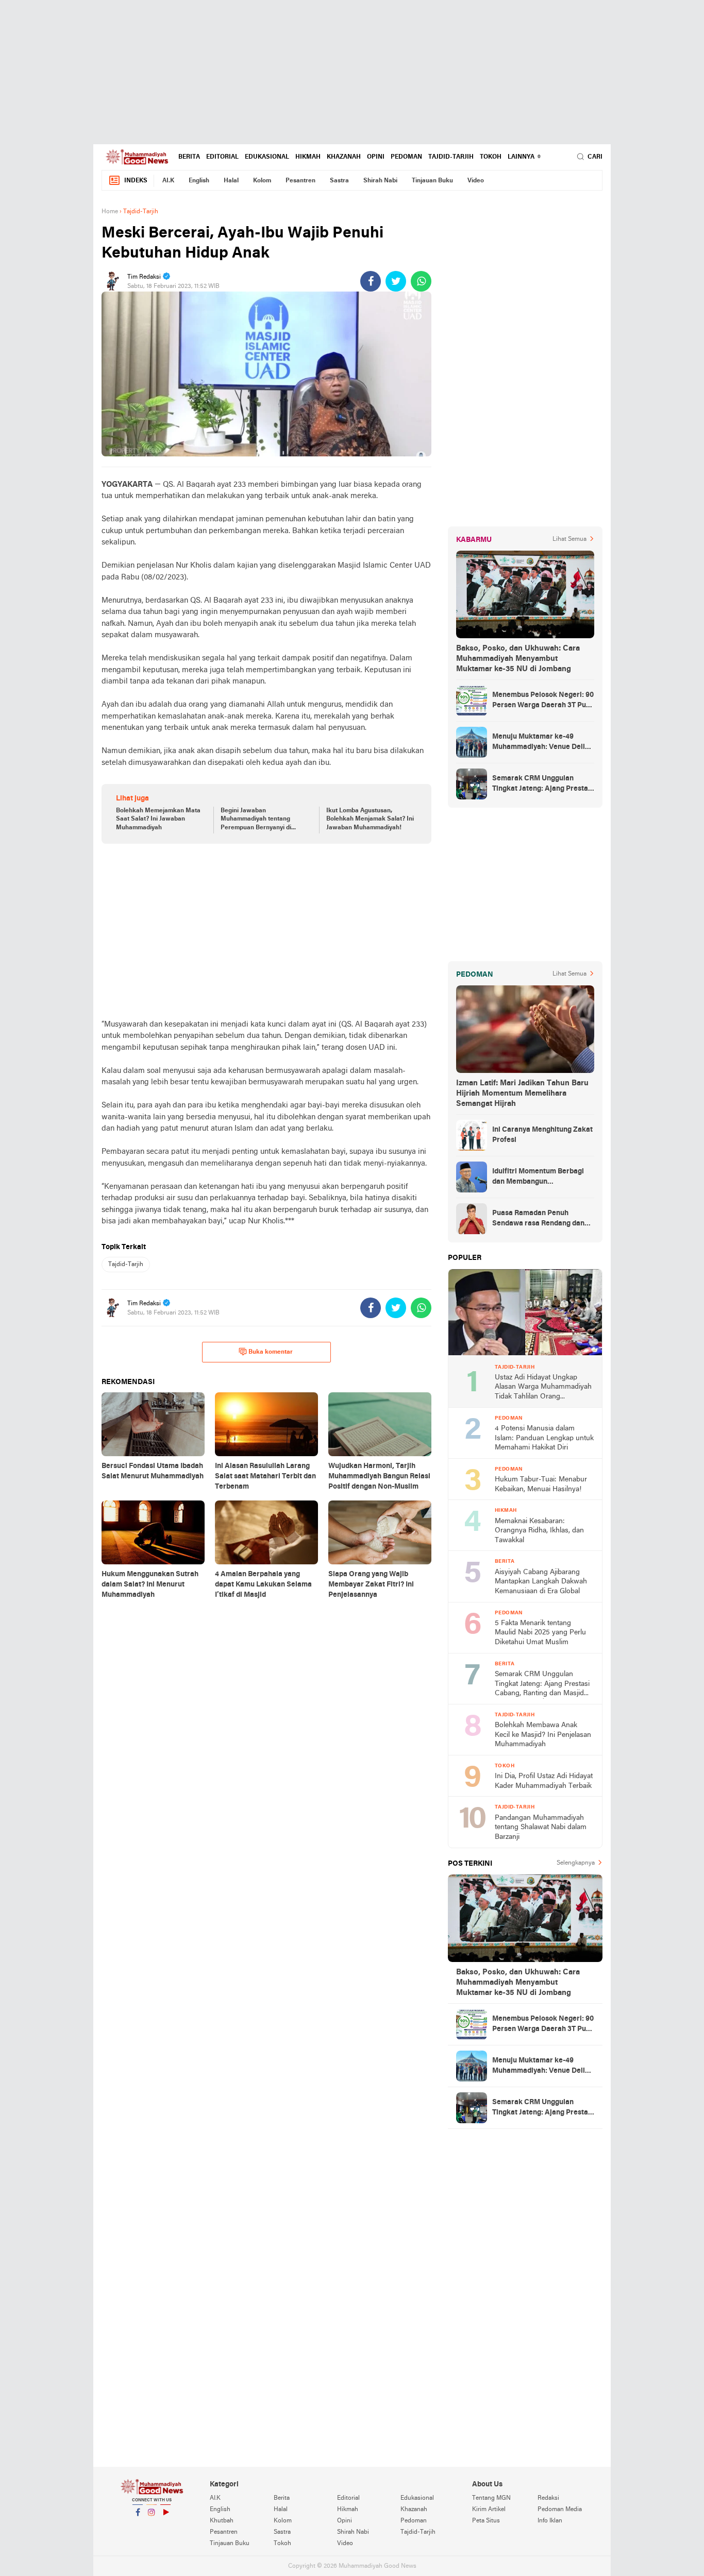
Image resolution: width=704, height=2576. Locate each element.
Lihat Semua (569, 539)
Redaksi (548, 2498)
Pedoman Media (560, 2510)
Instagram (152, 2526)
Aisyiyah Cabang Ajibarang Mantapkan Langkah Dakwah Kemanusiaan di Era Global (541, 1582)
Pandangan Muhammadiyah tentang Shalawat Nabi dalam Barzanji (541, 1828)
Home (110, 212)
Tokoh (491, 157)
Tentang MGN (491, 2498)
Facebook (138, 2526)
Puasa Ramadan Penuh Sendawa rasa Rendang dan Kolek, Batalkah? (538, 1219)
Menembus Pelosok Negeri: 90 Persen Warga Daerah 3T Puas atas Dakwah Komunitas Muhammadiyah (543, 701)
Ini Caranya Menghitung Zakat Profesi (542, 1135)
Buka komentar (271, 1352)
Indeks (136, 181)
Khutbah (222, 2521)
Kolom (262, 181)
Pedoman (406, 157)
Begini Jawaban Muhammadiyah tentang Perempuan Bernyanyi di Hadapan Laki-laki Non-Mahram (256, 820)
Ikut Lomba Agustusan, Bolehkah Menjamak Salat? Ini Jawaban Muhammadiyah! (370, 820)
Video (476, 181)
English (199, 181)
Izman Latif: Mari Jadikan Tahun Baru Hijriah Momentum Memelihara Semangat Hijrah (522, 1094)
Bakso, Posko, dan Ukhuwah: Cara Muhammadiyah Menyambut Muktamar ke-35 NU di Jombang (518, 659)
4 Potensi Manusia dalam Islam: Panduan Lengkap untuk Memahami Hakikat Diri (544, 1438)
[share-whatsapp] (421, 281)
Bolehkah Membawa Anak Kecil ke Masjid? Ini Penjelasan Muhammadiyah (543, 1735)
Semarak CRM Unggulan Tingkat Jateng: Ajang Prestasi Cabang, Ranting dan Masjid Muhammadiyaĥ (543, 784)
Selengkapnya (576, 1863)
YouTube (165, 2526)
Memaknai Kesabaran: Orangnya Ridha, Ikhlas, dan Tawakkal (539, 1531)
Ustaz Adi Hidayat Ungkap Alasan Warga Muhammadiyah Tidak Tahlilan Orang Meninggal (543, 1388)
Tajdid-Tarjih (451, 157)
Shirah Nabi (380, 181)
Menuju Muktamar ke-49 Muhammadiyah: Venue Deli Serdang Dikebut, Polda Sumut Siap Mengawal (543, 743)
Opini (376, 157)
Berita (189, 157)
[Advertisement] (352, 72)
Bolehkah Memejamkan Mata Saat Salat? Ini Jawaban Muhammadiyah (158, 820)
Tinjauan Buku (432, 181)
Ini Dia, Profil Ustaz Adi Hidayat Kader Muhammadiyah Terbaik (544, 1781)
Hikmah (308, 157)
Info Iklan (550, 2521)
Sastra (339, 181)
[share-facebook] (371, 281)
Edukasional (267, 157)
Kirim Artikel (489, 2510)
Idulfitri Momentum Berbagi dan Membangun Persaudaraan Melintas (538, 1178)
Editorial (222, 157)
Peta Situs (486, 2521)
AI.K (168, 181)
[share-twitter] (396, 281)
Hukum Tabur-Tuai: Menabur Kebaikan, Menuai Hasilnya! (541, 1485)
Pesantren (300, 181)
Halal (231, 181)
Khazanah (344, 157)
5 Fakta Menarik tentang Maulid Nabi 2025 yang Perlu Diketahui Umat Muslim (540, 1633)
